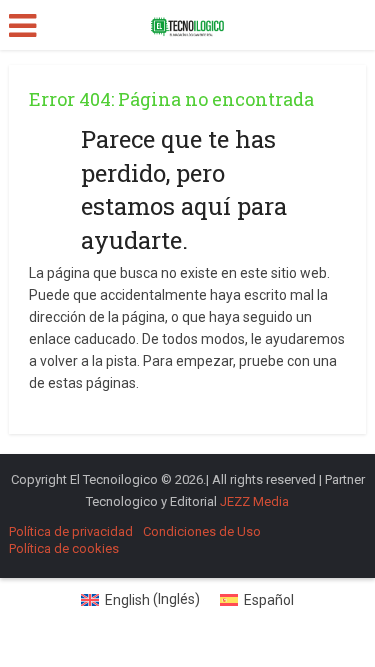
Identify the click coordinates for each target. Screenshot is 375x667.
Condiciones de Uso (202, 531)
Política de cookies (64, 548)
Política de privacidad (71, 531)
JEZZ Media (254, 501)
